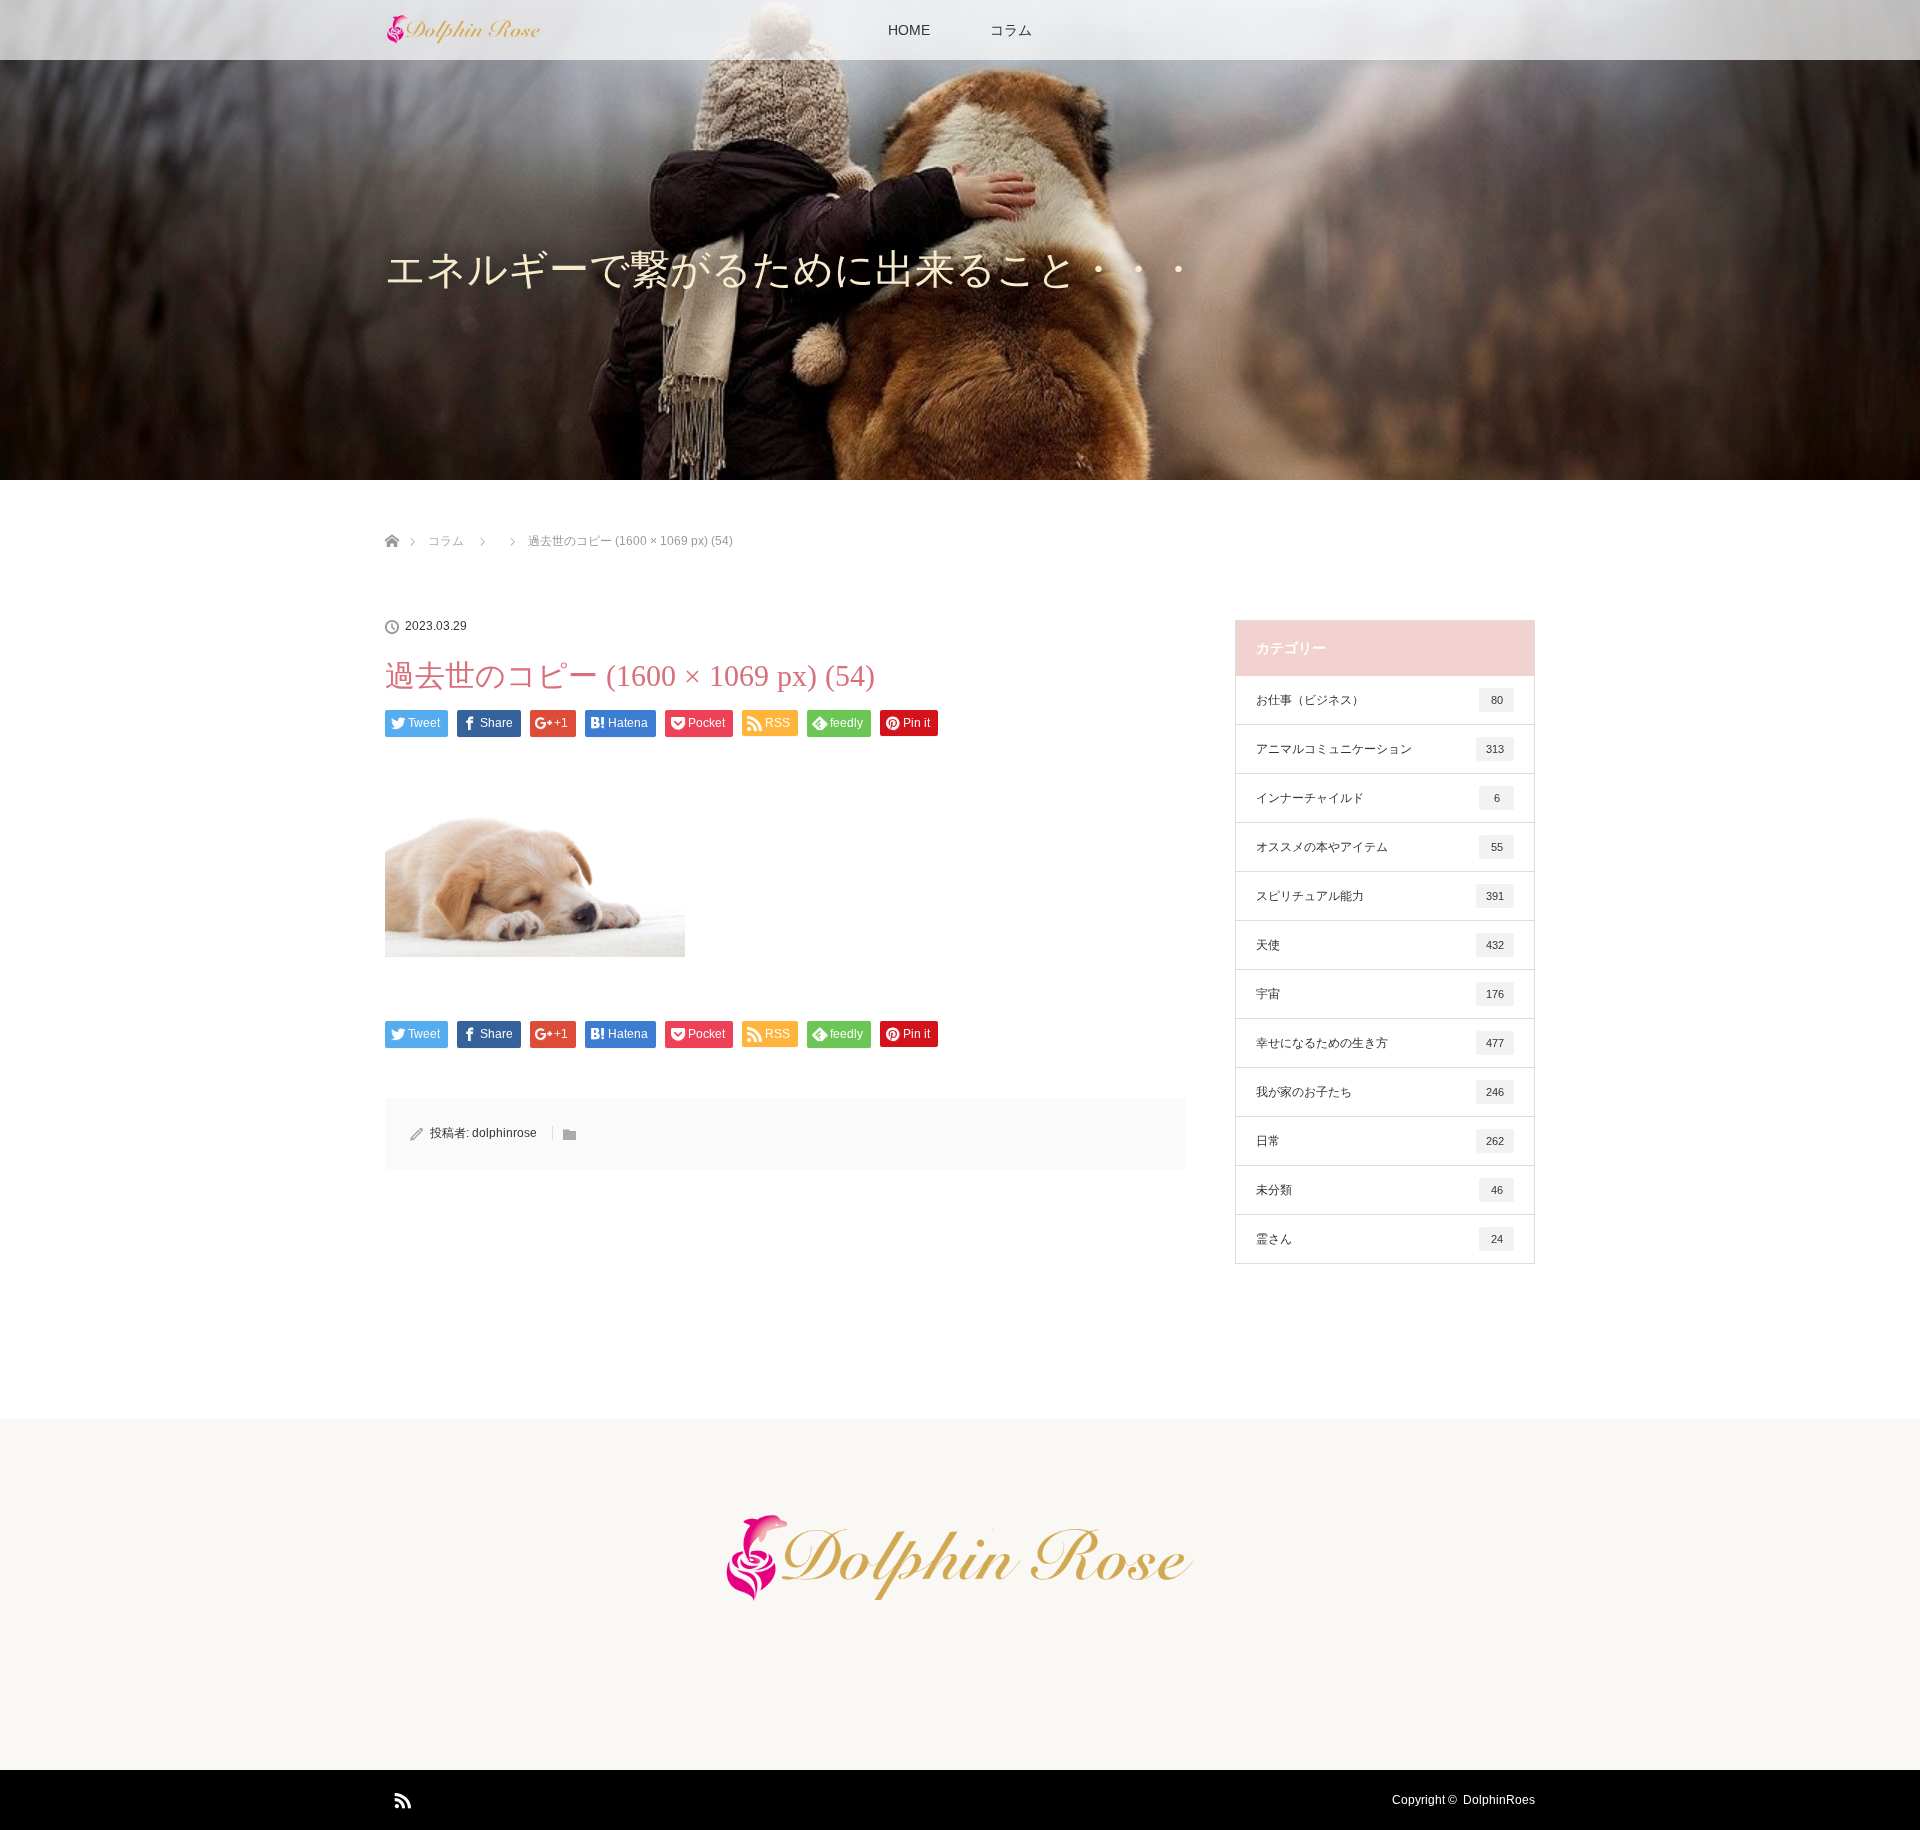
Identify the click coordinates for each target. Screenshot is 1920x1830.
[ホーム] (391, 517)
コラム (1011, 30)
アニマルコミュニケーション (1380, 749)
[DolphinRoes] (960, 1605)
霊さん (1379, 1239)
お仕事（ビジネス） (1379, 700)
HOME (909, 30)
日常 (1380, 1141)
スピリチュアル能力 (1380, 896)
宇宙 (1380, 994)
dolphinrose (504, 1133)
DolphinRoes (1499, 1800)
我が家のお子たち (1380, 1092)
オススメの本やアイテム (1379, 847)
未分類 (1379, 1190)
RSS (400, 1797)
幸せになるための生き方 (1380, 1043)
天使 (1380, 945)
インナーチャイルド (1378, 798)
